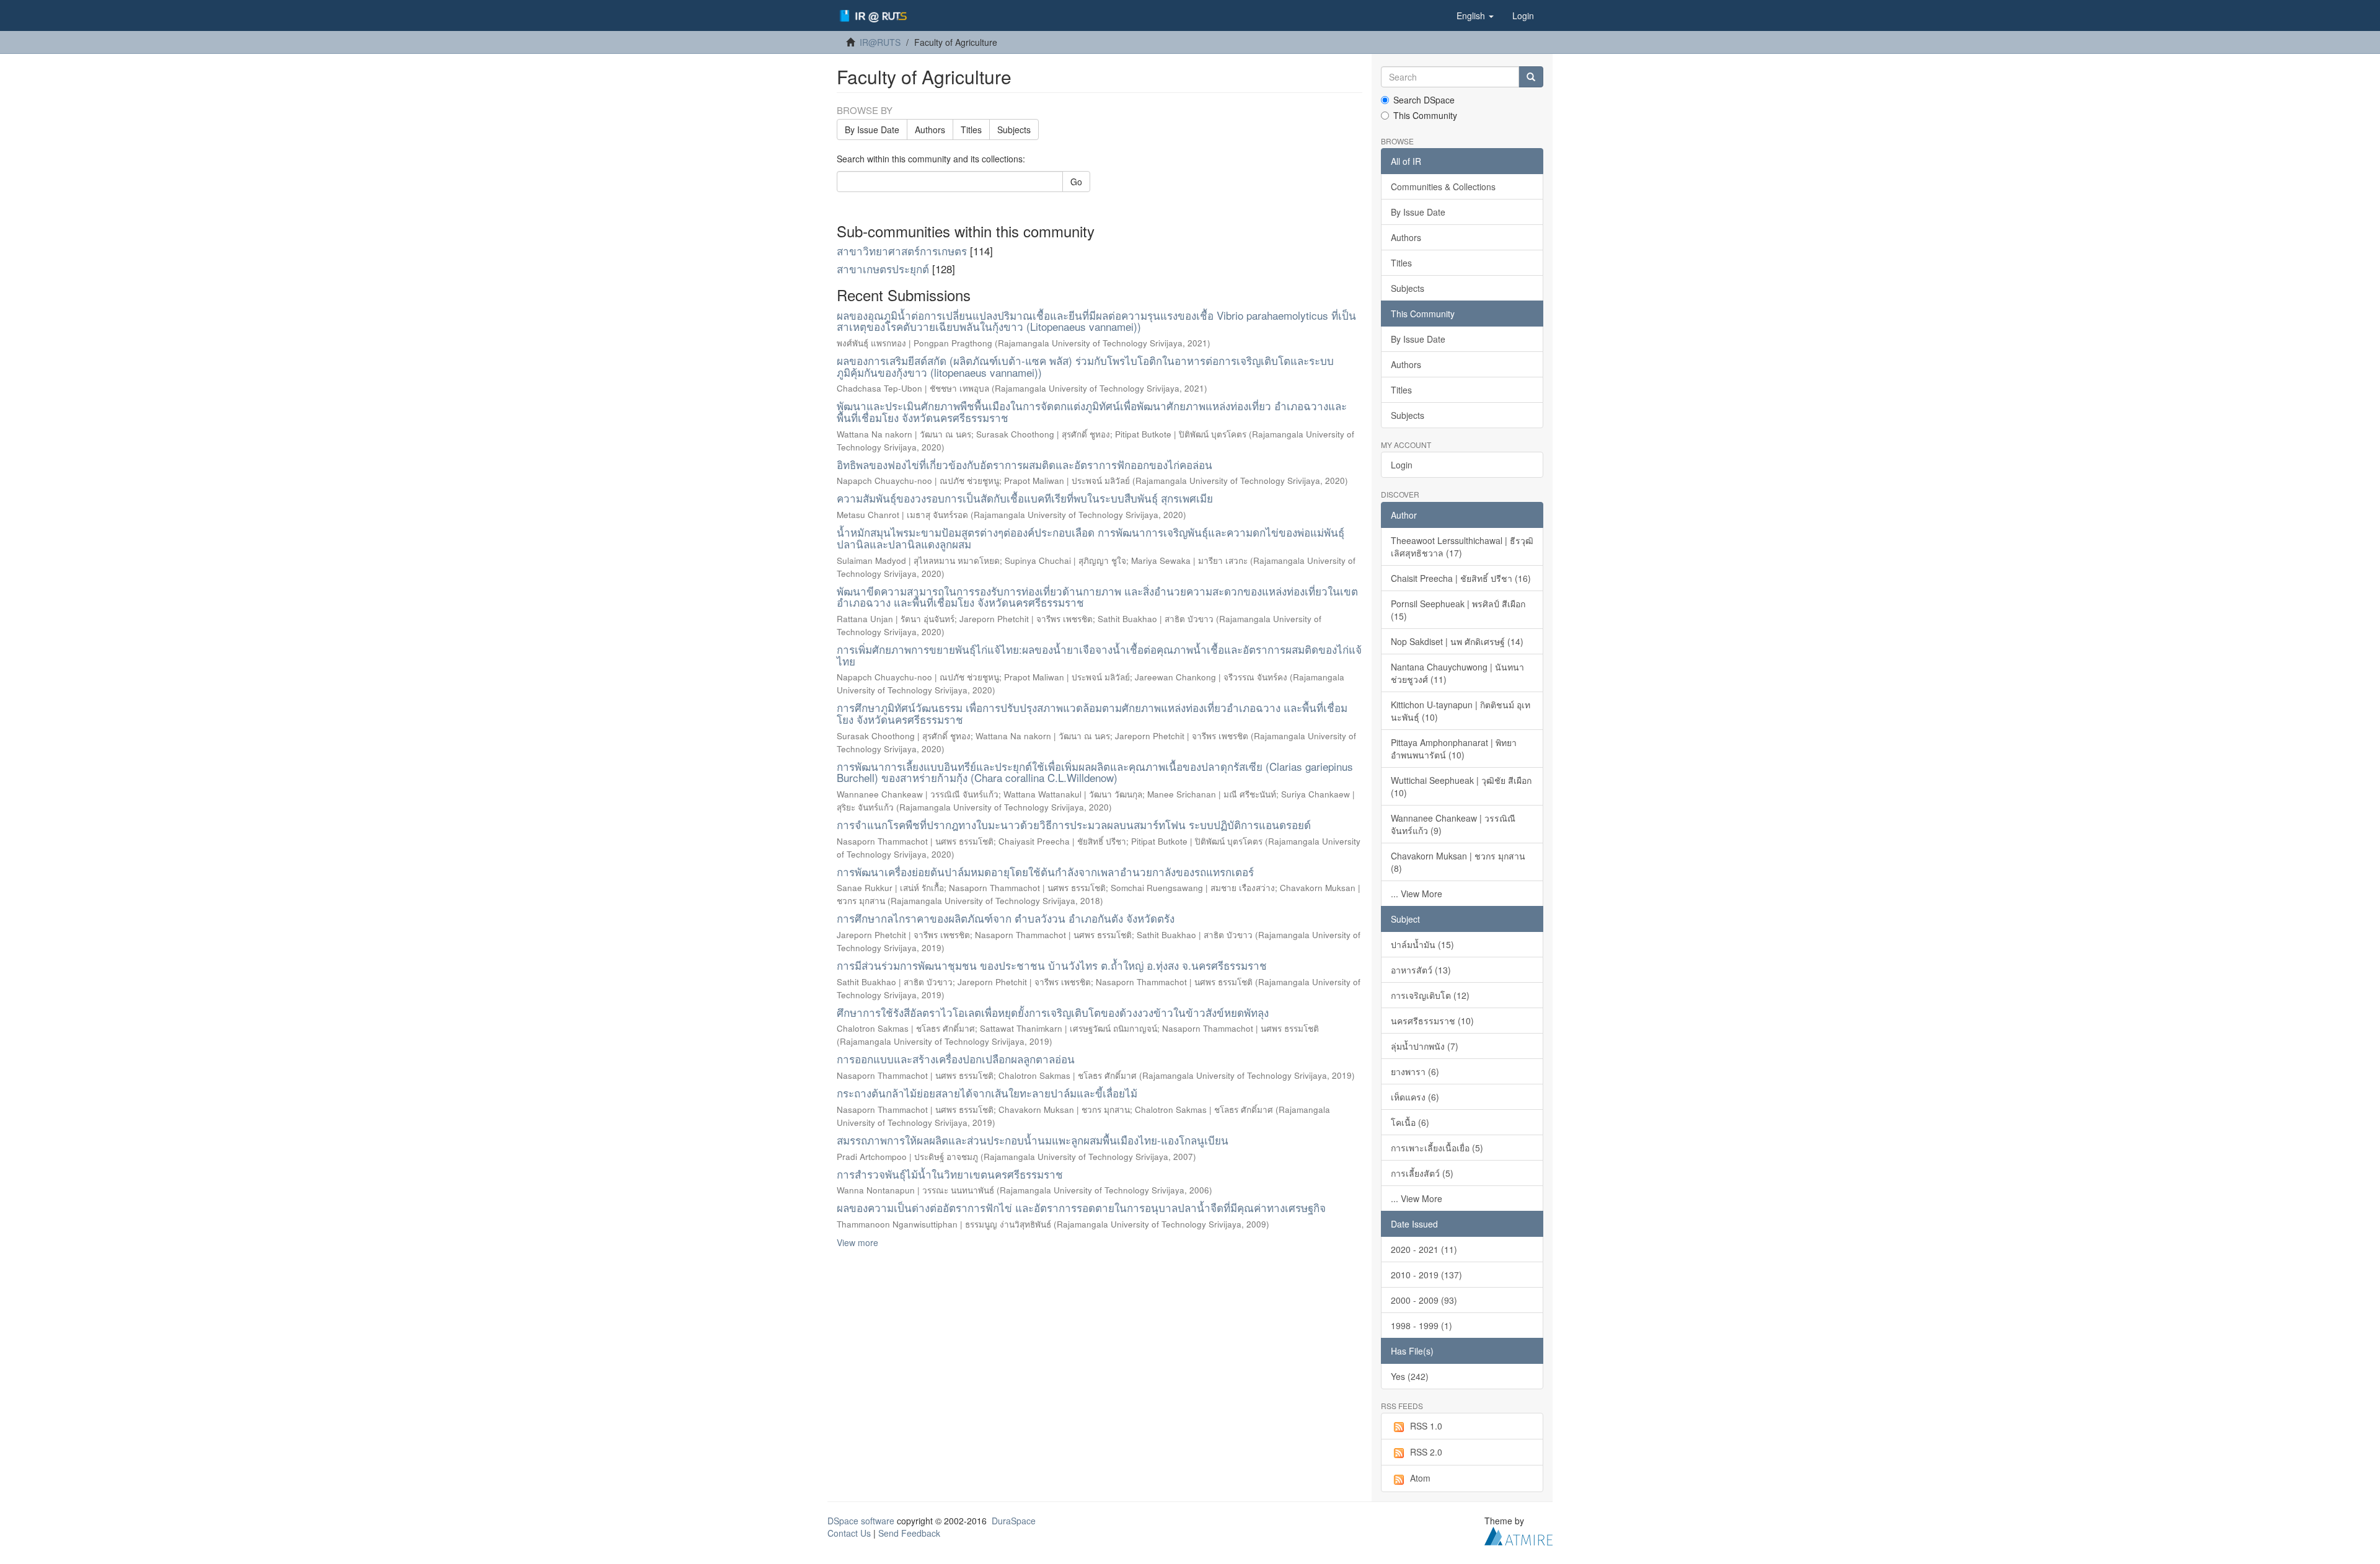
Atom (1420, 1478)
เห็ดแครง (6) (1415, 1097)
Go (1076, 182)
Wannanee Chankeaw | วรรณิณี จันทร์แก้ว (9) (1453, 824)
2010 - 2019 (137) (1426, 1275)
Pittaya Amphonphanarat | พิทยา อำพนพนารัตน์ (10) (1454, 749)
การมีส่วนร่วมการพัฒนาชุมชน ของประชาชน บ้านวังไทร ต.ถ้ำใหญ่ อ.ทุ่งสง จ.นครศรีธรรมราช (1052, 965)
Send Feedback (909, 1533)
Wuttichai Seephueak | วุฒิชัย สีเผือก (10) (1461, 786)
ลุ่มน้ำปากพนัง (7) (1425, 1046)
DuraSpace (1014, 1521)
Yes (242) (1410, 1376)
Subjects (1014, 130)
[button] (1475, 15)
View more (857, 1242)
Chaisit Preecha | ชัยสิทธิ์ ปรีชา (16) (1461, 578)
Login (1402, 465)
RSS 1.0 (1426, 1426)
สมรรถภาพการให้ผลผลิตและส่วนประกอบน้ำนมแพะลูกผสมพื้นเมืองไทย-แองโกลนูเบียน (1033, 1140)
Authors (930, 130)
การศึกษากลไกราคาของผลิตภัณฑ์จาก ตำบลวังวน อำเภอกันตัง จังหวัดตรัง (1006, 918)
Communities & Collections (1443, 187)
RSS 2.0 (1426, 1452)
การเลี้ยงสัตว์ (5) (1422, 1173)
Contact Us (849, 1533)
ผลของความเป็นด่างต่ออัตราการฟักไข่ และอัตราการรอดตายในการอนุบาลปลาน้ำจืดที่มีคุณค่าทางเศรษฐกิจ (1081, 1207)
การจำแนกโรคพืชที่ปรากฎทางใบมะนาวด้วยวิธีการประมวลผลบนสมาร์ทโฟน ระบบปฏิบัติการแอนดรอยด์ (1074, 824)
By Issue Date (872, 130)
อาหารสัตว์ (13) (1421, 970)
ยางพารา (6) (1415, 1071)
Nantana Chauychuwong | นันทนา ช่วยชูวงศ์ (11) (1457, 673)
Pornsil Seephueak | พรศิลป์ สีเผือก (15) (1458, 610)
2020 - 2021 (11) (1424, 1249)
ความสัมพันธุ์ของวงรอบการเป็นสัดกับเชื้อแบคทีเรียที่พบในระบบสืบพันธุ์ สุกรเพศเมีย (1025, 498)
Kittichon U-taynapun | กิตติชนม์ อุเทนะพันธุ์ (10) (1461, 711)
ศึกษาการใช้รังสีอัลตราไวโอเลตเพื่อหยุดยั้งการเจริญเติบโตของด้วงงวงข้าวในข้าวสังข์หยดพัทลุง (1053, 1012)
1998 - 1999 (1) (1421, 1325)
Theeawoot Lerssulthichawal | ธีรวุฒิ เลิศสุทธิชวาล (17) (1462, 547)
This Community (1425, 115)
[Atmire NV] (1518, 1534)
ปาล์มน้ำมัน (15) (1422, 944)
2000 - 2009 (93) (1424, 1300)
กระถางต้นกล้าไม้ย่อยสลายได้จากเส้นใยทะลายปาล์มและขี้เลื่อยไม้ (987, 1093)
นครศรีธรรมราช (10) (1432, 1021)
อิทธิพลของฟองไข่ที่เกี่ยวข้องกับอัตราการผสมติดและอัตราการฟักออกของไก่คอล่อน (1025, 464)
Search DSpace (1424, 100)
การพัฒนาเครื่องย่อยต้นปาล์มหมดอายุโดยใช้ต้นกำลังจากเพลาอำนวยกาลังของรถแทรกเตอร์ (1045, 872)
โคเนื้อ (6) (1410, 1122)
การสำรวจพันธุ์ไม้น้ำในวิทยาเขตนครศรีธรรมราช (950, 1174)
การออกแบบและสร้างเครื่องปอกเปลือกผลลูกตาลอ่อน (956, 1059)
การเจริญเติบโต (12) (1430, 995)
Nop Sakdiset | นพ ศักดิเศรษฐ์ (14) (1457, 641)
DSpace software (861, 1521)
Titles (971, 130)
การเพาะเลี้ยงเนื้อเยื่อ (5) (1437, 1148)
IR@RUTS (880, 42)
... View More (1417, 894)
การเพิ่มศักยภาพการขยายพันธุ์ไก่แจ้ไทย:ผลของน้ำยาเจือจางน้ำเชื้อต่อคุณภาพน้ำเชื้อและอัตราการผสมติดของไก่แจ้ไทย (1099, 655)
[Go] (1531, 77)
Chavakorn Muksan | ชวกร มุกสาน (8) (1458, 862)
